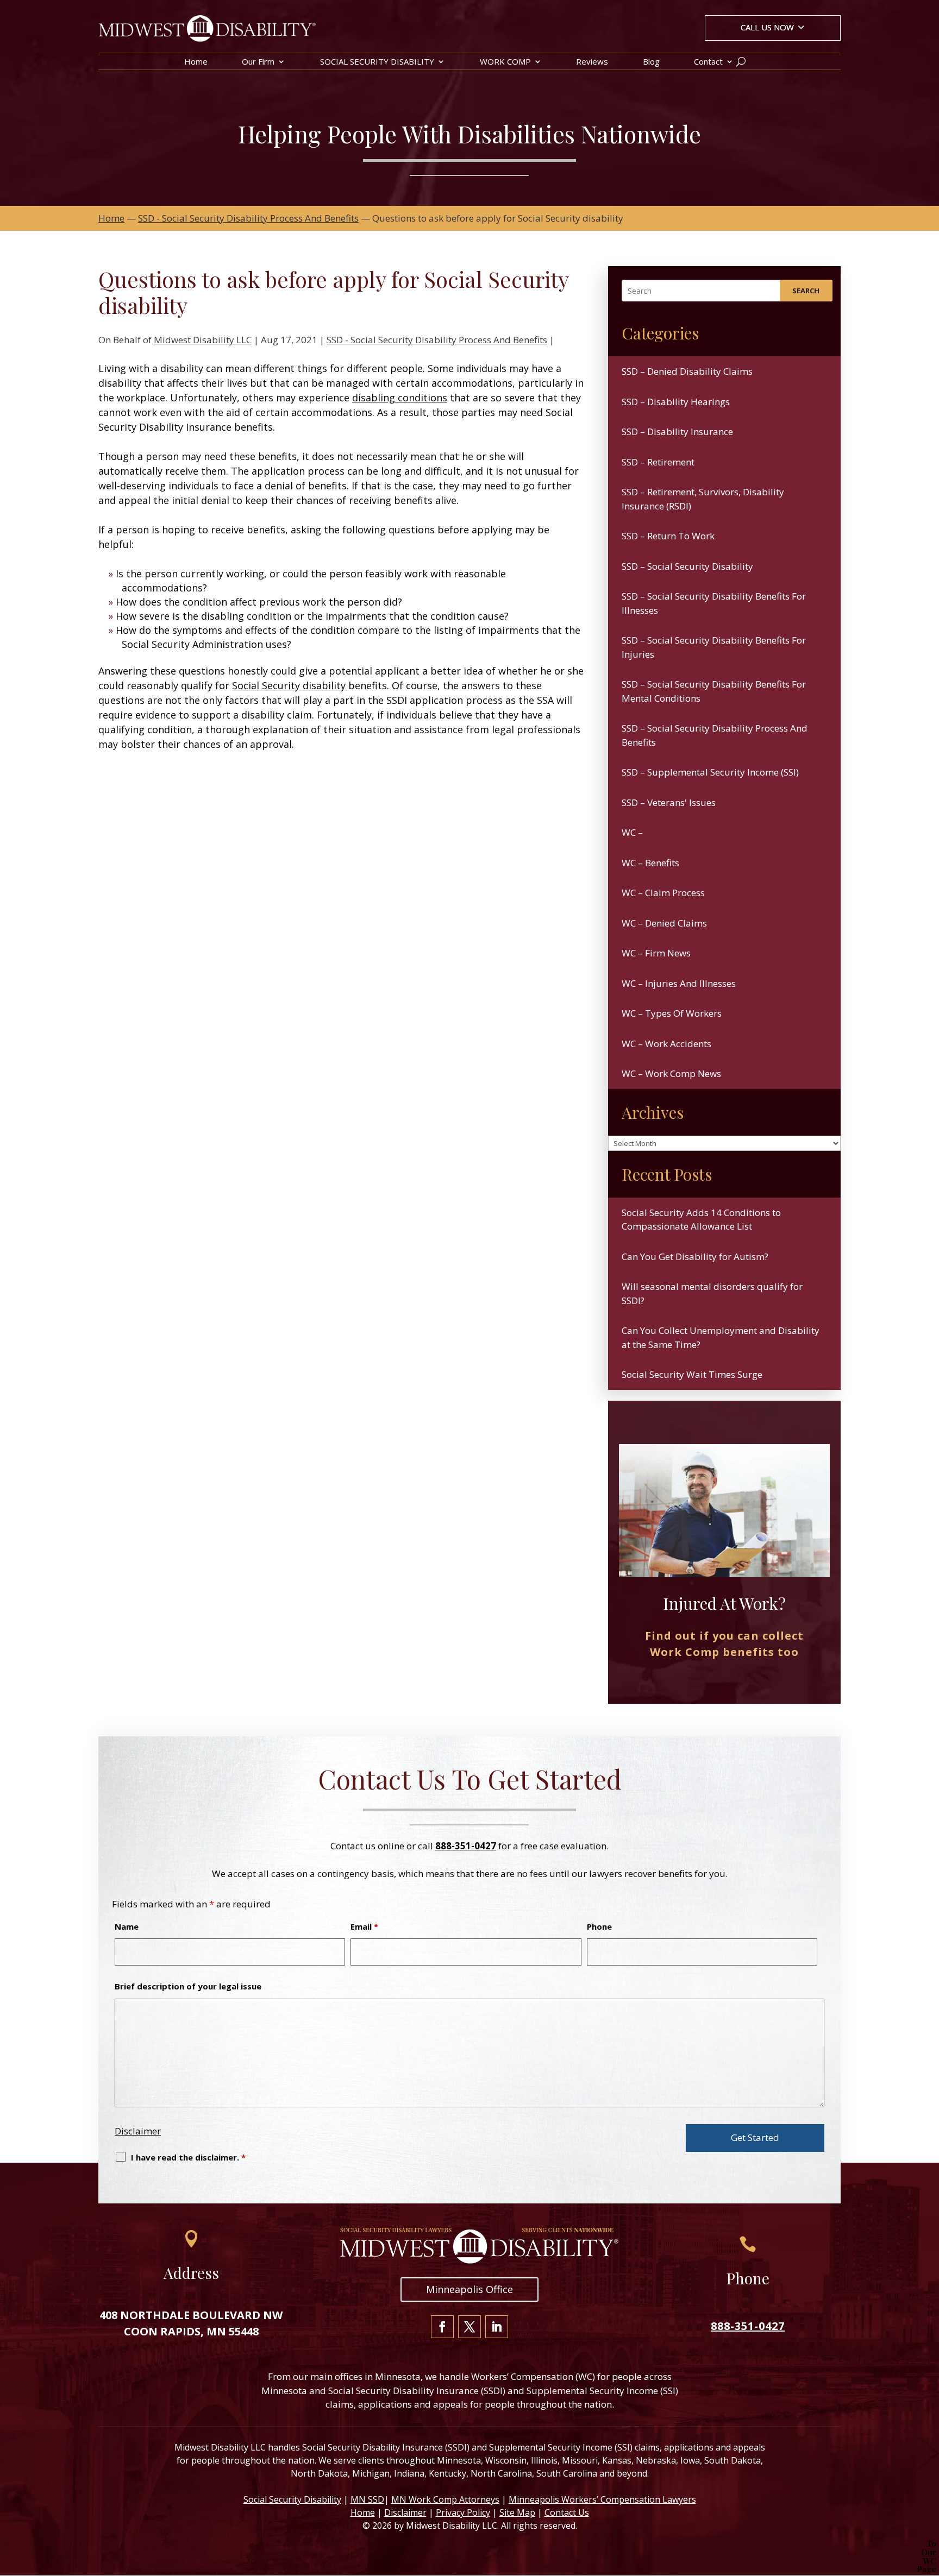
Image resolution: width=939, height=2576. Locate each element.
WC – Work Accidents (666, 1044)
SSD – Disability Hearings (676, 402)
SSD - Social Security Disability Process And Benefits (437, 340)
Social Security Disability (292, 2499)
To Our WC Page (927, 2557)
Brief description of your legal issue (188, 1986)
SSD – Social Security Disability (687, 566)
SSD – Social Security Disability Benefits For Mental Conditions (714, 691)
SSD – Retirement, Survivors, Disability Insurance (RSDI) (703, 499)
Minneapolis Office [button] (469, 2289)
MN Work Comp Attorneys (445, 2499)
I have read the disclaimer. (188, 2157)
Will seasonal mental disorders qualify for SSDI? (712, 1293)
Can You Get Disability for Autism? (695, 1256)
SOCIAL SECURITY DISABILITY (377, 62)
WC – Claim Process (663, 893)
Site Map (517, 2512)
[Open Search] (741, 61)
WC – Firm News (656, 953)
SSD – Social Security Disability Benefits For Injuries (714, 647)
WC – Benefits (650, 863)
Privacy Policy (463, 2512)
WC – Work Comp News (671, 1073)
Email (364, 1926)
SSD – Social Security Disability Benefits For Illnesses (714, 603)
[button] (773, 29)
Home (196, 62)
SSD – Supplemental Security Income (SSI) (710, 772)
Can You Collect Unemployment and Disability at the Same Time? (721, 1337)
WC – (632, 832)
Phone (599, 1926)
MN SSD (367, 2499)
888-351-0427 (466, 1846)
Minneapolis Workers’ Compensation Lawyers (602, 2499)
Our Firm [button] (258, 62)
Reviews (592, 62)
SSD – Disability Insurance (677, 432)
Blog (651, 62)
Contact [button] (708, 62)
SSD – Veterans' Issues (669, 802)
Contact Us (567, 2512)
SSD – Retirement (658, 462)
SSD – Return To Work (668, 536)
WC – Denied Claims (664, 923)
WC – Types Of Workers (672, 1013)
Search (806, 291)
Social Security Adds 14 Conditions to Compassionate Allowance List (701, 1220)
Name (127, 1926)
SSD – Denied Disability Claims (687, 371)
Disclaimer (138, 2131)
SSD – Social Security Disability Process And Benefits (715, 735)
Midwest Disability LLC (203, 340)
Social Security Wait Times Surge (692, 1374)
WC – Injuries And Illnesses (679, 983)
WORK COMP (505, 62)
